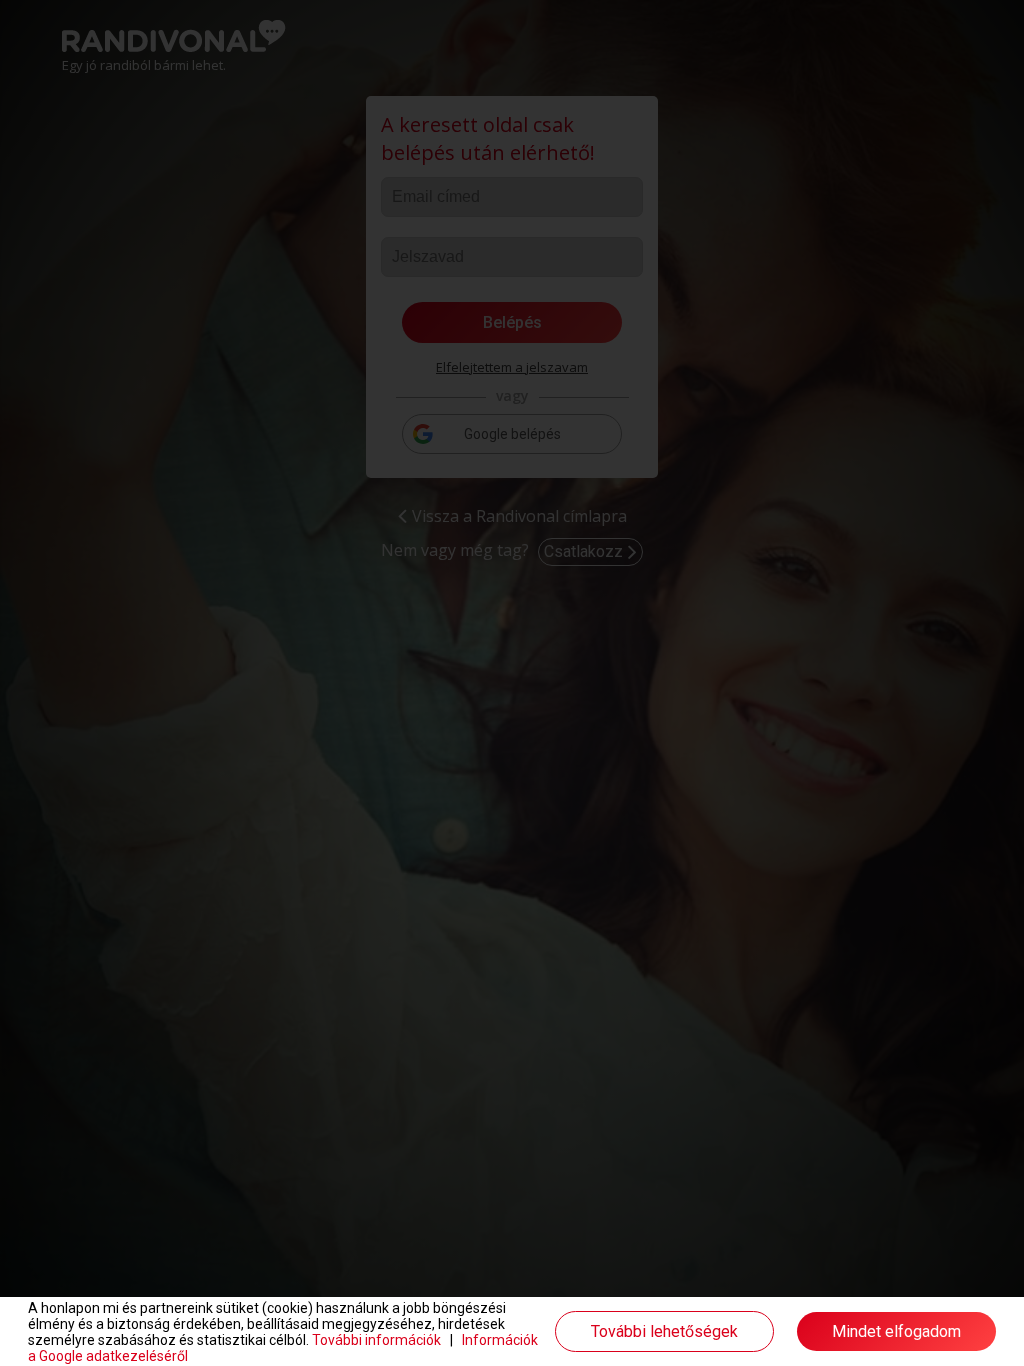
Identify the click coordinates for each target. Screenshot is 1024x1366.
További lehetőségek (664, 1331)
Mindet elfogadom (896, 1331)
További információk (376, 1340)
